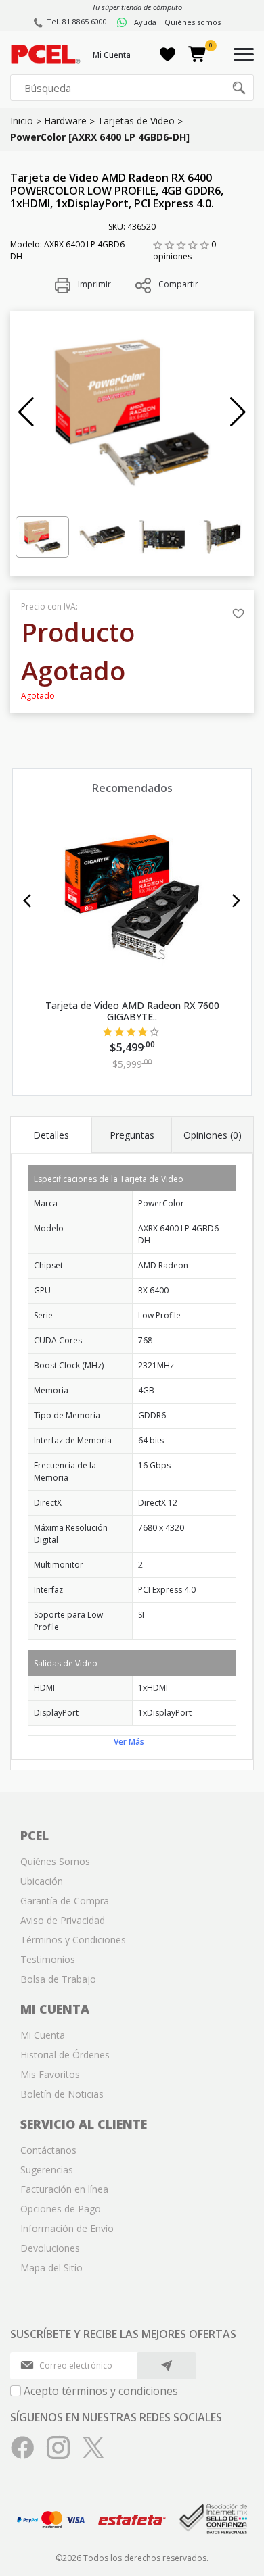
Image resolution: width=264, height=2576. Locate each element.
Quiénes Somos (55, 1861)
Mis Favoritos (50, 2074)
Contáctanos (48, 2150)
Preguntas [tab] (132, 1135)
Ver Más (129, 1742)
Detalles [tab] (51, 1135)
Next (237, 901)
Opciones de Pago (61, 2209)
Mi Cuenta (112, 55)
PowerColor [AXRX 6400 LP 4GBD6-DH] (100, 137)
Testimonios (48, 1959)
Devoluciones (50, 2248)
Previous (27, 901)
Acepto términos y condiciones (101, 2391)
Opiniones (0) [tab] (213, 1135)
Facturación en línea (64, 2189)
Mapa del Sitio (51, 2268)
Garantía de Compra (65, 1901)
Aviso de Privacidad (63, 1920)
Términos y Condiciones (73, 1940)
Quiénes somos (193, 22)
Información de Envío (67, 2228)
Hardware (65, 121)
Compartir (178, 284)
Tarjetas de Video (136, 121)
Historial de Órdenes (65, 2055)
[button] (26, 412)
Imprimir (93, 284)
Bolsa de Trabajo (58, 1979)
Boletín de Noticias (62, 2094)
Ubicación (42, 1881)
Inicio (22, 121)
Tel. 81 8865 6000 (77, 21)
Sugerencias (47, 2170)
